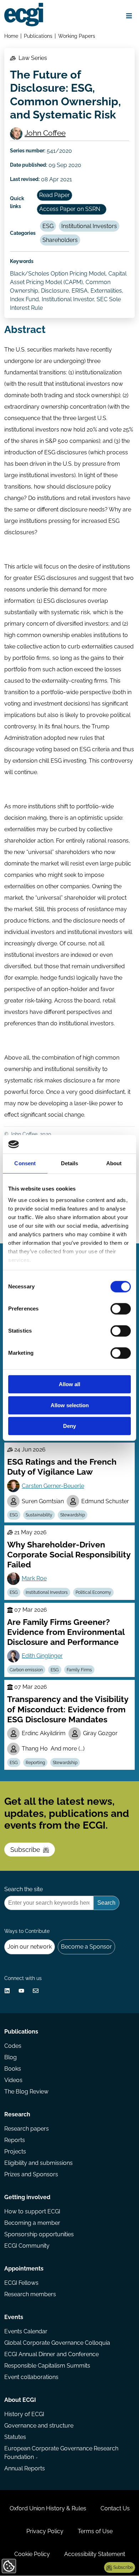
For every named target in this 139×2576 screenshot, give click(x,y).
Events (14, 2317)
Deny (69, 1426)
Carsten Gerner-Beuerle (53, 1486)
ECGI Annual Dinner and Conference (52, 2354)
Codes (13, 2046)
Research (17, 2114)
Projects (15, 2151)
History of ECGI (24, 2414)
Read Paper (55, 195)
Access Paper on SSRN (70, 209)
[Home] (24, 15)
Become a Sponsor (86, 1947)
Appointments (24, 2269)
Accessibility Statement (95, 2554)
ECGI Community (27, 2246)
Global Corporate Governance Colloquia (57, 2343)
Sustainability (39, 1515)
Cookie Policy (32, 2554)
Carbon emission (26, 1670)
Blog (11, 2057)
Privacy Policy (45, 2531)
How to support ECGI (32, 2211)
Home (11, 36)
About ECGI (20, 2400)
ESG (48, 226)
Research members (30, 2294)
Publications (38, 36)
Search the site (24, 1889)
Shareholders (60, 240)
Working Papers (77, 36)
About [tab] (114, 1164)
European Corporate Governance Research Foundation (61, 2453)
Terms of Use (95, 2531)
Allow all (69, 1385)
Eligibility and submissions (38, 2163)
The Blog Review (26, 2092)
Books (13, 2069)
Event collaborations (31, 2377)
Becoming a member (32, 2223)
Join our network (30, 1947)
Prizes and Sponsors (31, 2174)
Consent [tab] (25, 1164)
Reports (15, 2140)
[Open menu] (129, 16)
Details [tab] (70, 1164)
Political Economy (93, 1592)
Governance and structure (39, 2426)
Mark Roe (34, 1578)
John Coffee (45, 133)
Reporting (35, 1763)
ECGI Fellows (21, 2283)
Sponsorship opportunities (39, 2234)
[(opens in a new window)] (7, 1991)
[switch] (121, 1309)
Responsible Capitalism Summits (47, 2366)
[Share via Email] (36, 1991)
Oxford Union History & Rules (48, 2508)
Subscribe (25, 1850)
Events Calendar (26, 2331)
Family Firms (79, 1670)
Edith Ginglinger (42, 1656)
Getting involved (27, 2197)
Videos (13, 2080)
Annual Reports (25, 2468)
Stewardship (73, 1515)
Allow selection (70, 1405)
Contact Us (115, 2508)
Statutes (15, 2437)
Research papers (27, 2129)
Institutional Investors (89, 226)
